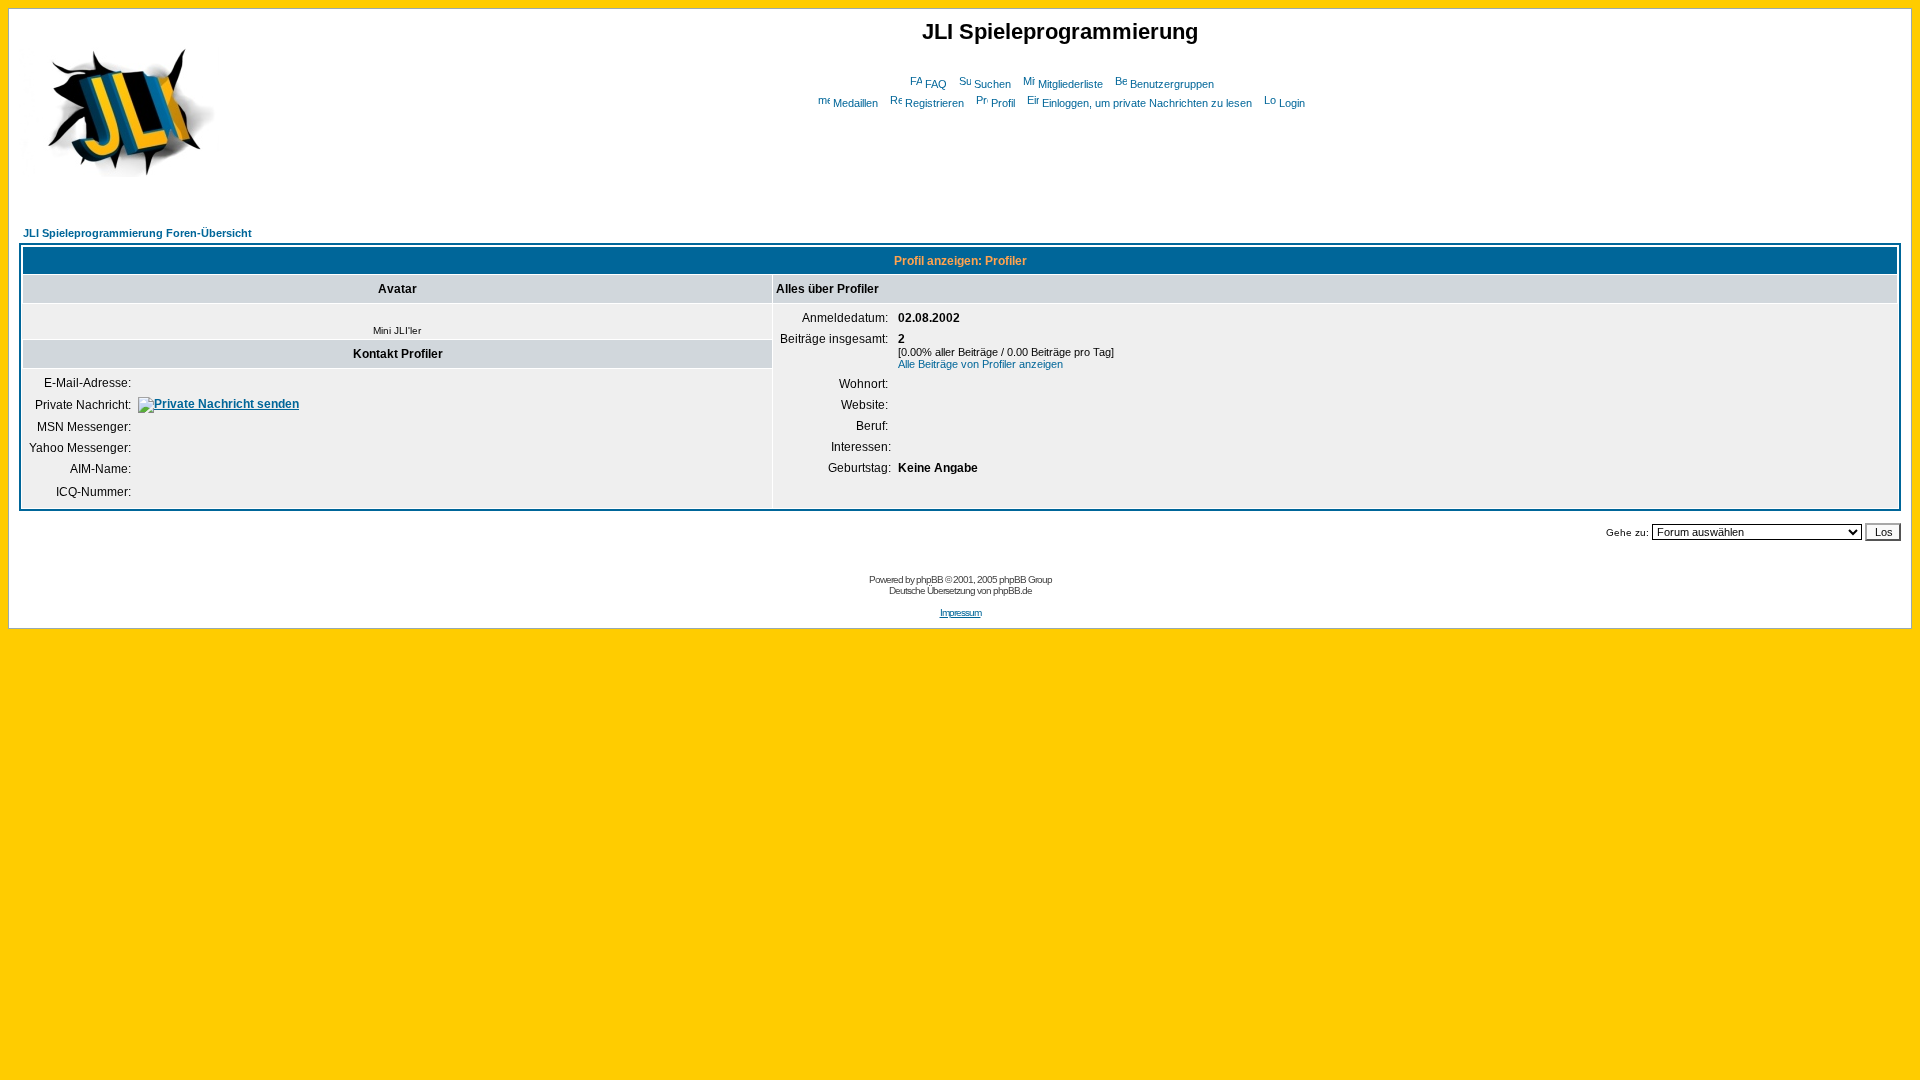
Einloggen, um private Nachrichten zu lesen (1147, 103)
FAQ (936, 84)
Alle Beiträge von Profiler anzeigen (980, 364)
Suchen (992, 84)
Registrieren (934, 103)
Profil (1003, 103)
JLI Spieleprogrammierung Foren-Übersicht (137, 233)
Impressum (960, 612)
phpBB (929, 579)
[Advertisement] (1060, 158)
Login (1292, 103)
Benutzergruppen (1172, 84)
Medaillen (855, 103)
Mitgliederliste (1070, 84)
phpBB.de (1012, 590)
